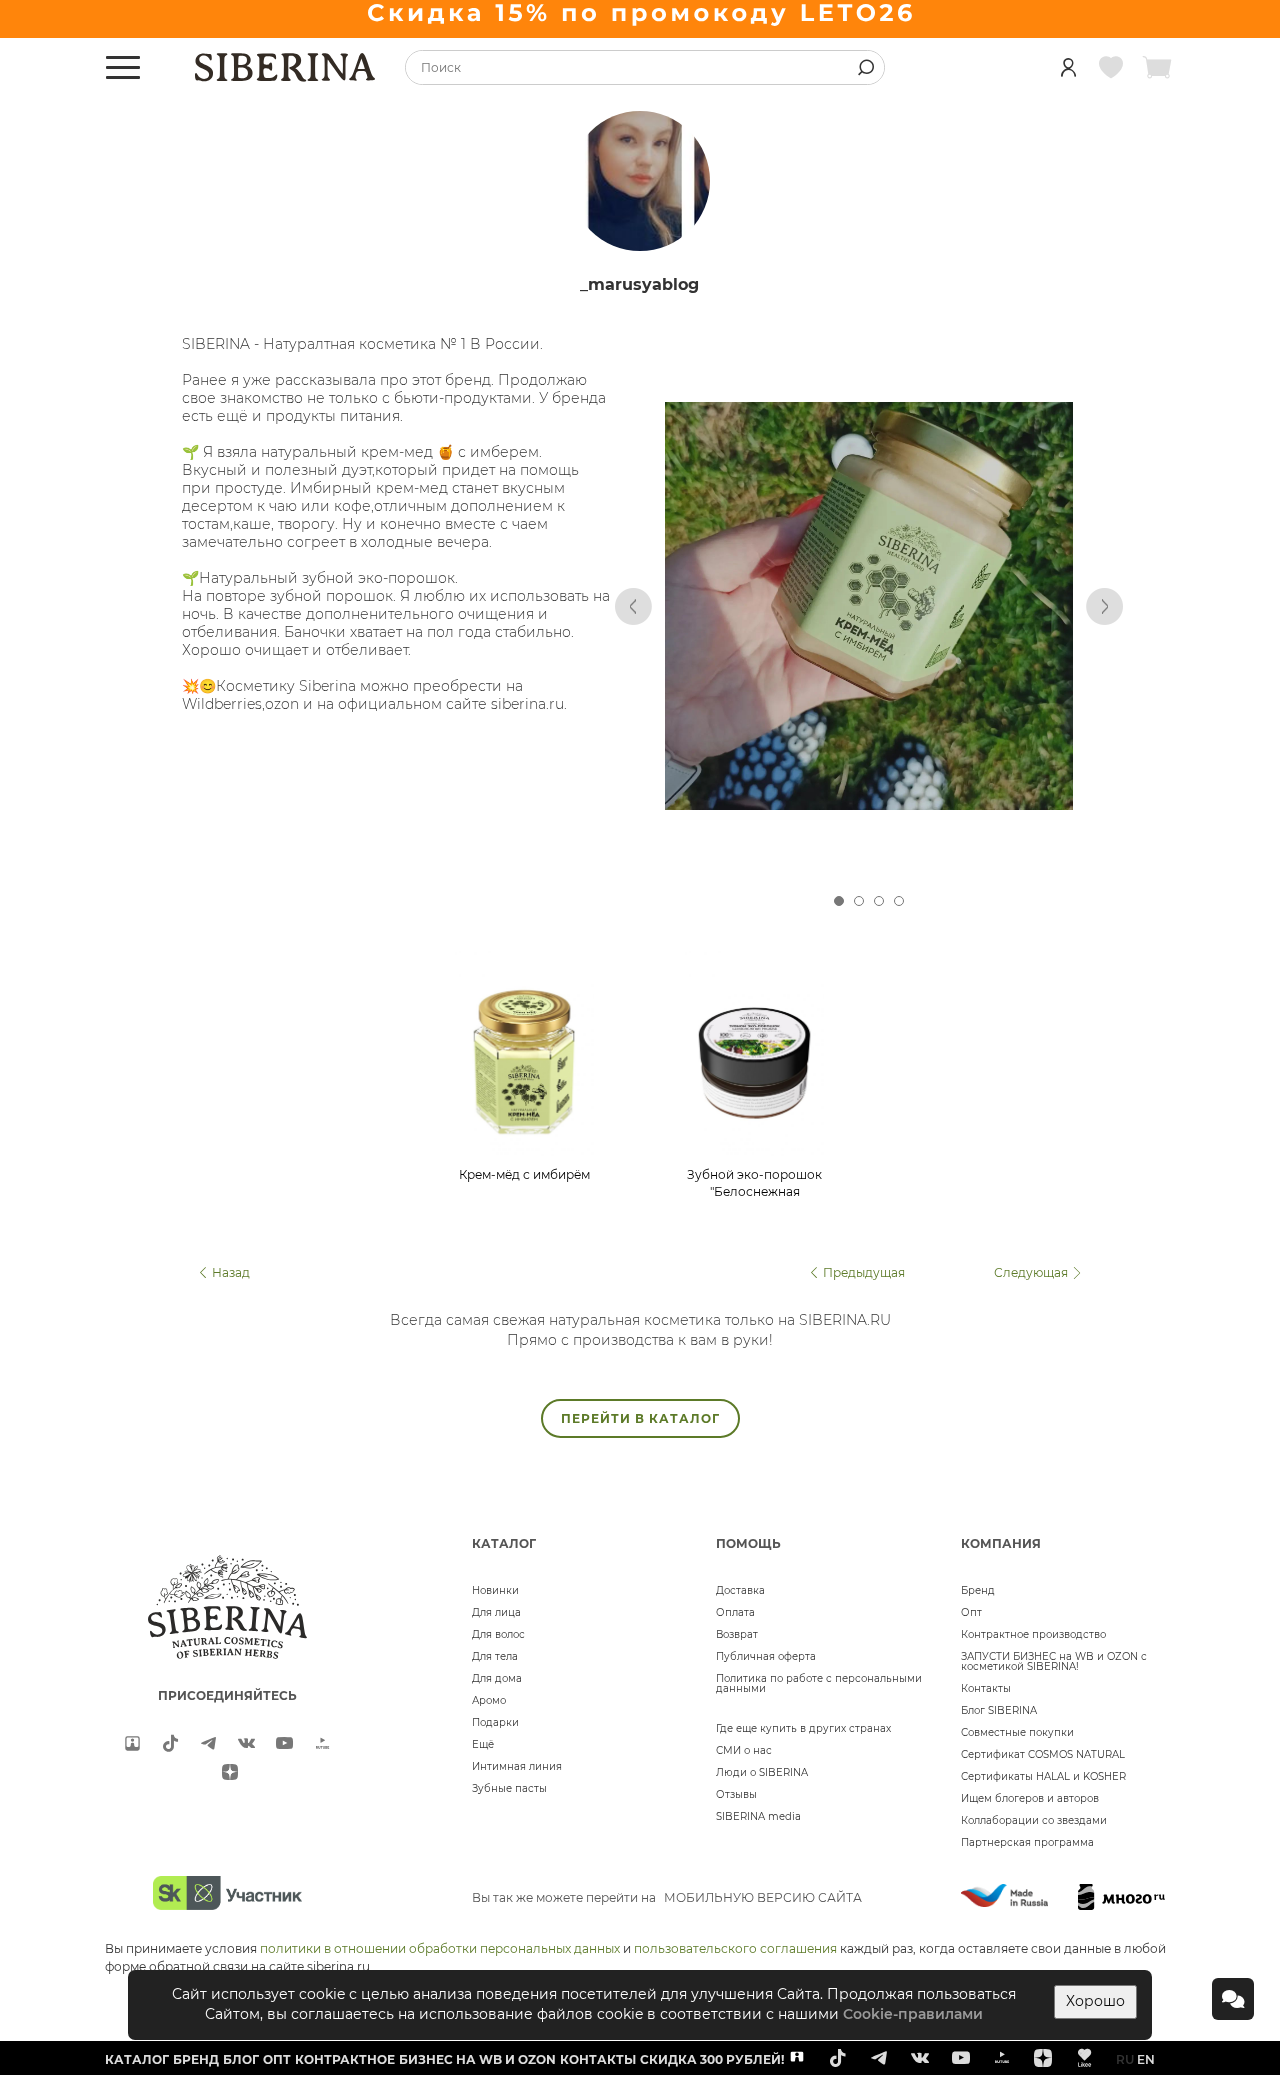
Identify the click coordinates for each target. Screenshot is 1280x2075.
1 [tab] (839, 901)
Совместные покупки (1017, 1732)
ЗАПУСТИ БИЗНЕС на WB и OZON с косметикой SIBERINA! (1054, 1661)
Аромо (489, 1700)
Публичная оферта (766, 1656)
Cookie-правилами (913, 2014)
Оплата (735, 1612)
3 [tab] (879, 901)
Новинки (495, 1590)
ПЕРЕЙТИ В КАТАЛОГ (640, 1418)
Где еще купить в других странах (803, 1728)
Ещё (483, 1744)
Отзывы (736, 1794)
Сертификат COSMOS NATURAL (1043, 1754)
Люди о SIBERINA (762, 1772)
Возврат (737, 1634)
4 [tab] (899, 901)
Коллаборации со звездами (1034, 1820)
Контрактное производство (1033, 1634)
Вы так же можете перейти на (667, 1897)
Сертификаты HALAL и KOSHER (1043, 1776)
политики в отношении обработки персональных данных (440, 1948)
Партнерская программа (1027, 1842)
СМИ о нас (744, 1750)
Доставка (740, 1590)
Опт (971, 1612)
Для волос (498, 1634)
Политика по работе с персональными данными (819, 1683)
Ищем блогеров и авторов (1030, 1798)
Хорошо (1095, 2001)
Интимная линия (517, 1766)
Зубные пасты (509, 1788)
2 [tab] (859, 901)
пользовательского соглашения (735, 1948)
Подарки (495, 1722)
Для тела (495, 1656)
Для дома (497, 1678)
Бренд (978, 1590)
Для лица (496, 1612)
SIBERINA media (758, 1816)
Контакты (986, 1688)
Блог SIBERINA (999, 1710)
